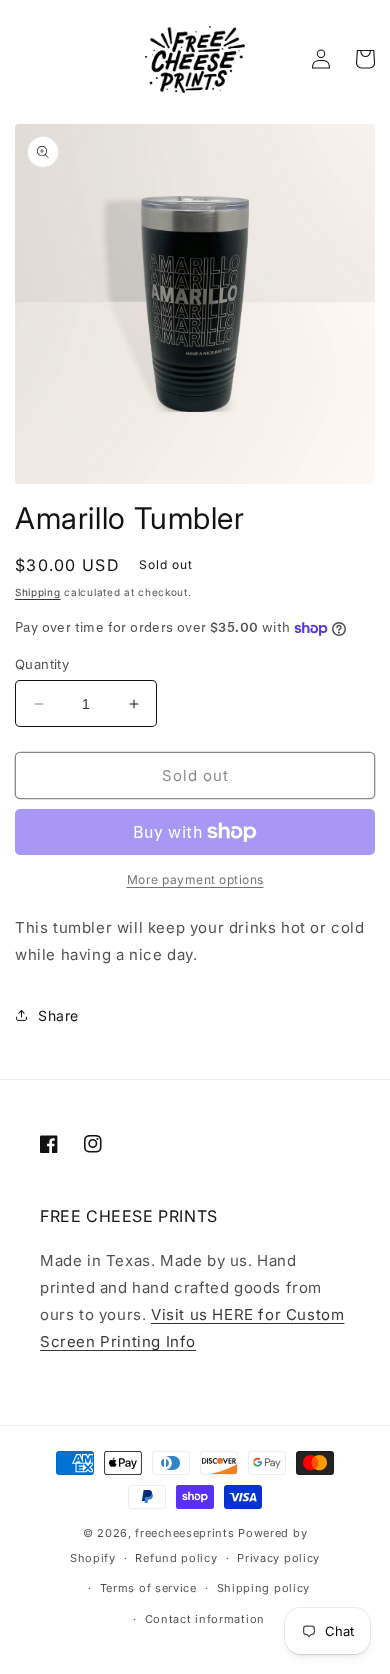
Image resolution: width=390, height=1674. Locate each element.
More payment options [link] (195, 879)
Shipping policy (264, 1588)
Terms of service (148, 1588)
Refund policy (176, 1558)
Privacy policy (278, 1558)
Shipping (38, 592)
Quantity (42, 664)
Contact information (205, 1619)
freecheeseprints (184, 1533)
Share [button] (58, 1015)
